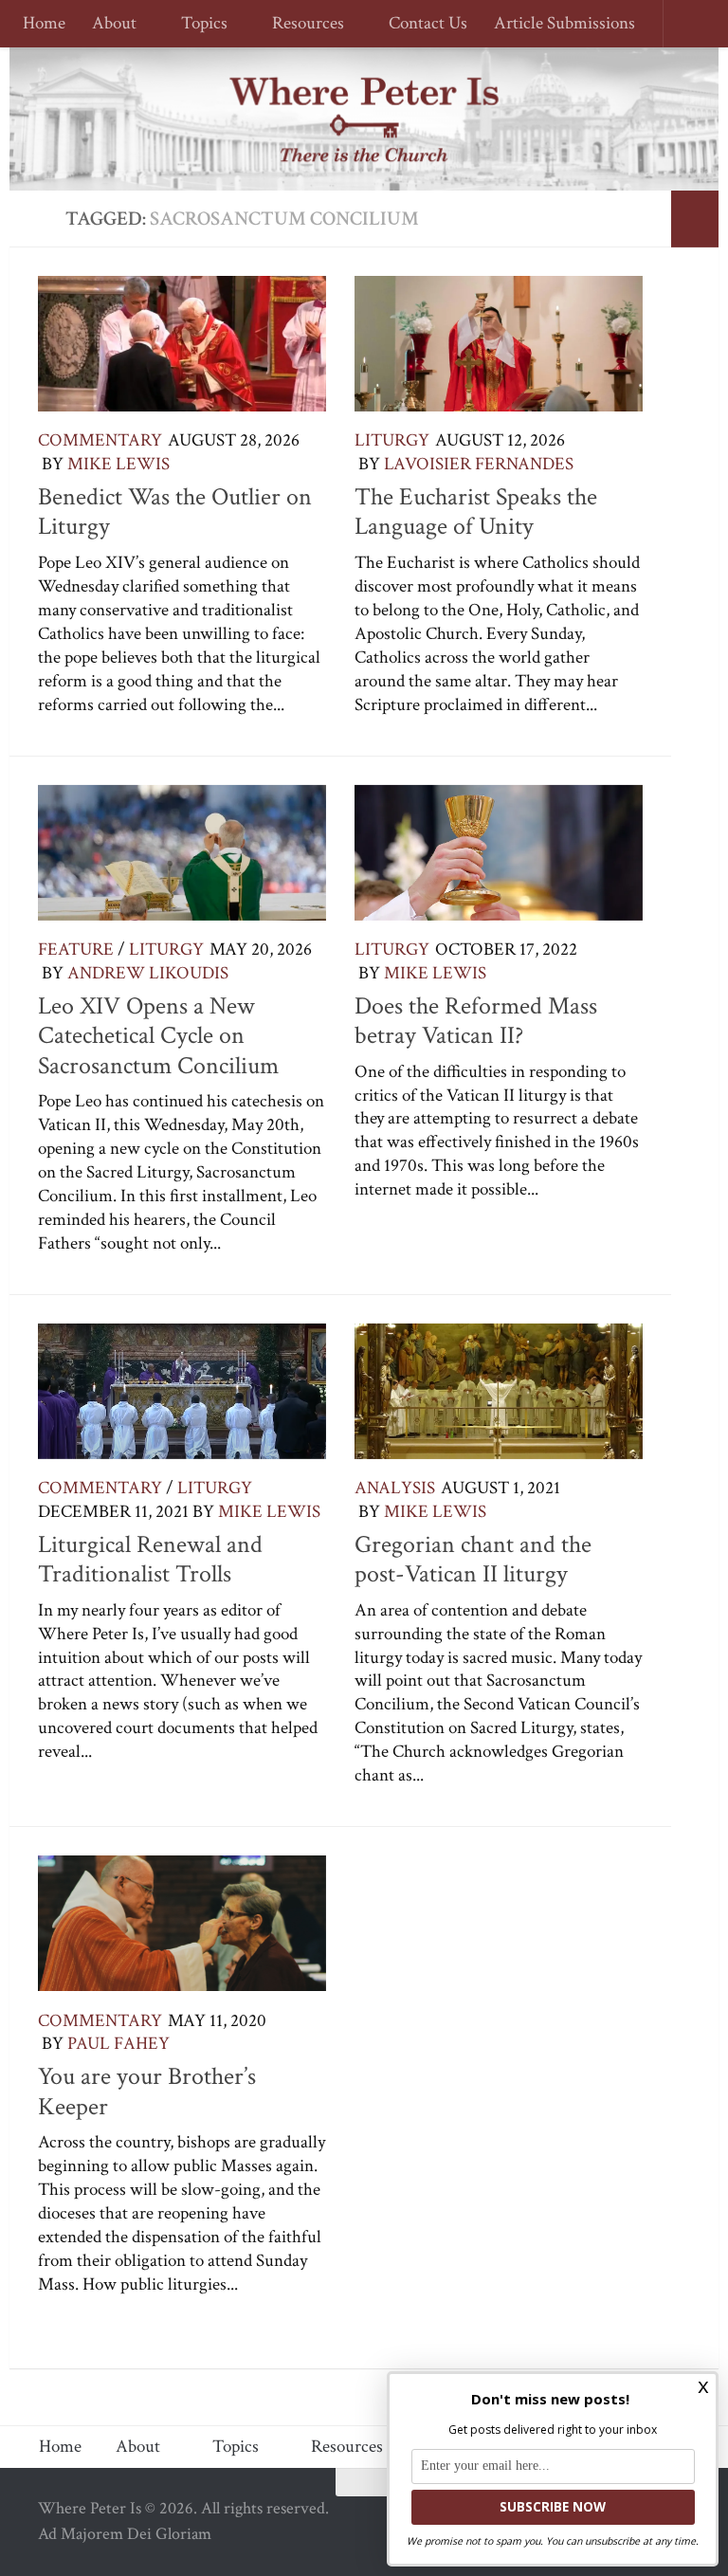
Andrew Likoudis (148, 973)
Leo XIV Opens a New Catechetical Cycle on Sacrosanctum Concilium (158, 1036)
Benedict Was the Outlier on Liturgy (175, 512)
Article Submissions (556, 24)
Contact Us (419, 24)
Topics (201, 24)
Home (44, 24)
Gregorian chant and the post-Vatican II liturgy (473, 1560)
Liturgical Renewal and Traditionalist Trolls (150, 1560)
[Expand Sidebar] (695, 219)
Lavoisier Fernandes (479, 464)
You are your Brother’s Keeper (147, 2092)
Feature (76, 950)
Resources (302, 24)
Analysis (395, 1488)
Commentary (100, 440)
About (114, 24)
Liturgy (392, 440)
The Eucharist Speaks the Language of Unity (476, 512)
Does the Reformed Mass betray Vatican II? (476, 1021)
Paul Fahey (118, 2044)
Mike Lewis (118, 464)
